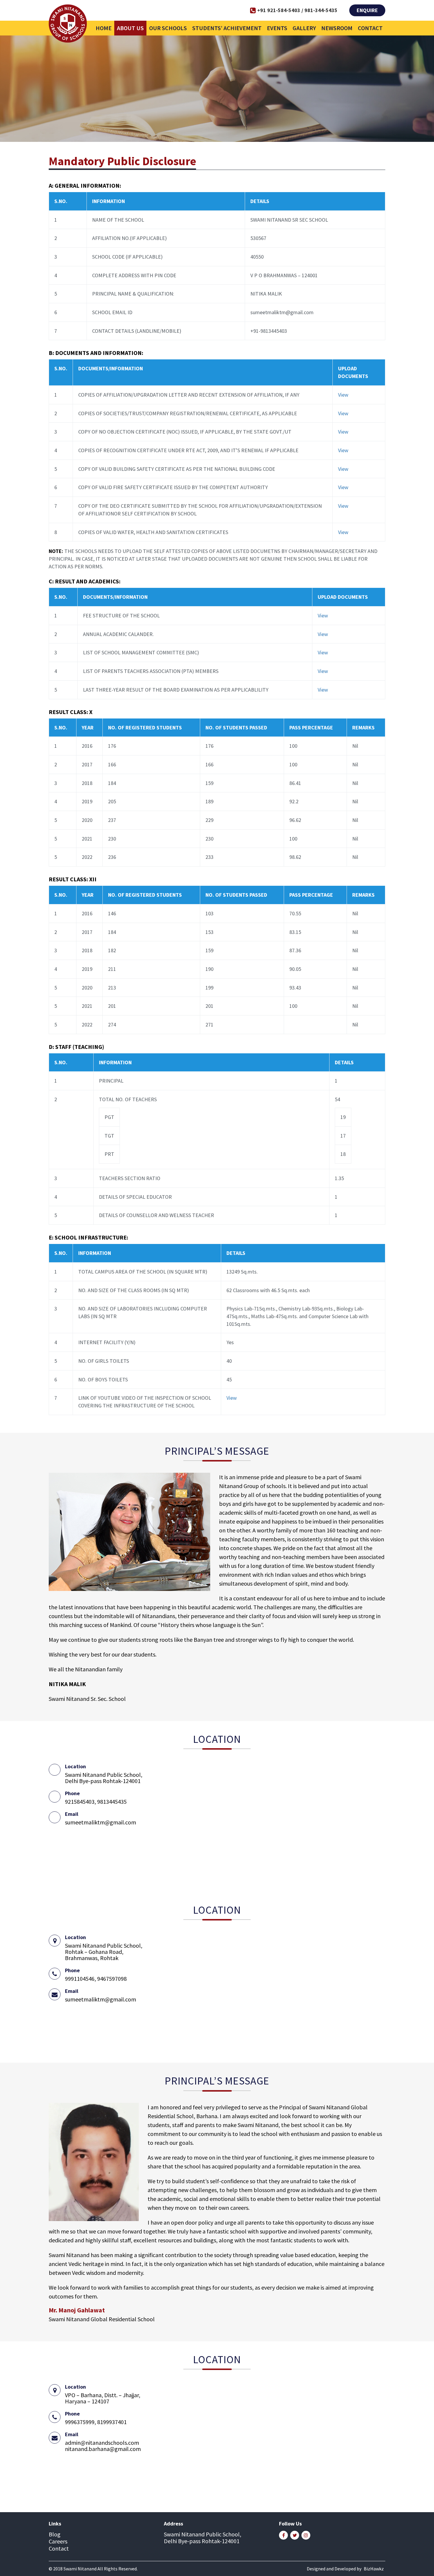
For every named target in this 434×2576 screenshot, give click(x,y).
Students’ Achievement (227, 28)
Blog (55, 2534)
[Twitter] (295, 2535)
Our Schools (168, 28)
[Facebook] (283, 2535)
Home (104, 28)
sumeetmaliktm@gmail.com (101, 1822)
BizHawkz (374, 2569)
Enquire (367, 10)
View (343, 395)
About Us (130, 28)
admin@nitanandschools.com (102, 2443)
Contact (370, 28)
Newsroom (337, 28)
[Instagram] (306, 2535)
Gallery (304, 28)
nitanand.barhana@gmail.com (103, 2449)
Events (277, 28)
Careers (58, 2541)
